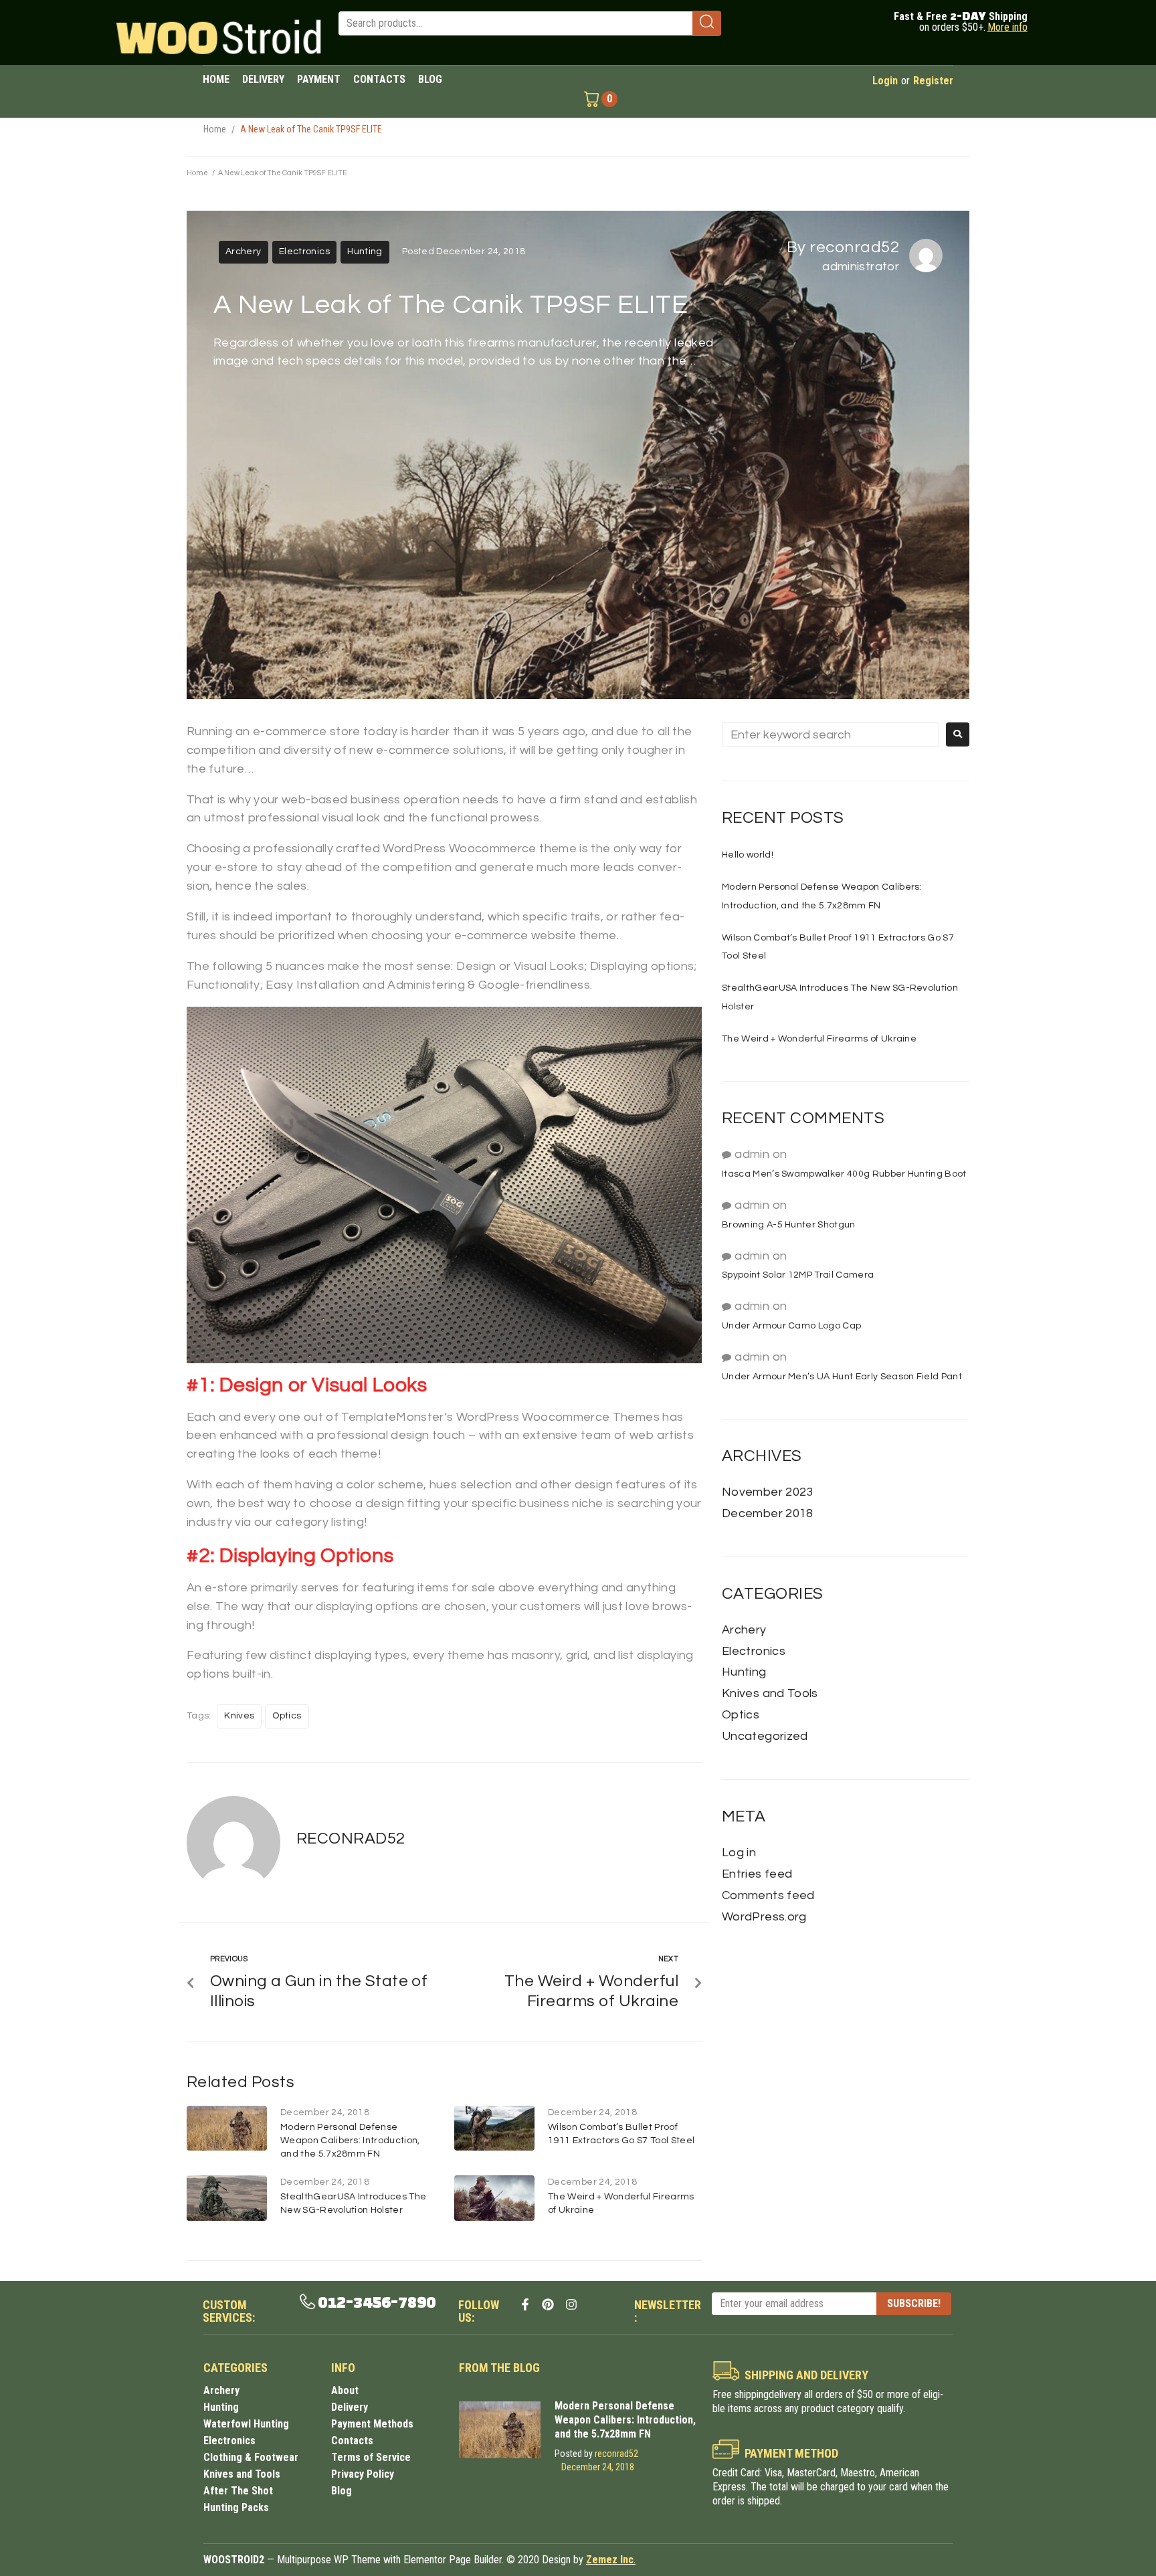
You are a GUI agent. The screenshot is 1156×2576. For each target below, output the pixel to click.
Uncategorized (765, 1736)
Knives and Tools (770, 1693)
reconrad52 (854, 247)
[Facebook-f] (525, 2304)
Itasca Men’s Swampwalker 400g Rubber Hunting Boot (844, 1174)
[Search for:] (831, 735)
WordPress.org (764, 1917)
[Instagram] (571, 2304)
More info (1007, 27)
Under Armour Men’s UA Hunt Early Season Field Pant (842, 1377)
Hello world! (748, 855)
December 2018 (768, 1513)
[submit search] (707, 23)
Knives (239, 1716)
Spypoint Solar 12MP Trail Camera (798, 1275)
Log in (739, 1853)
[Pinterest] (548, 2304)
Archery (244, 252)
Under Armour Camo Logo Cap (791, 1326)
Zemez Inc (610, 2560)
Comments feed (768, 1895)
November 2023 (768, 1492)
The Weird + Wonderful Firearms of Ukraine (819, 1039)
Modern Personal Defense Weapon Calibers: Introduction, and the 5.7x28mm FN (350, 2141)
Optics (287, 1716)
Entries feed (757, 1874)
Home (215, 129)
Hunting (365, 252)
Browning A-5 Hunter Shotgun (789, 1225)
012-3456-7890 (377, 2303)
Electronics (304, 252)
